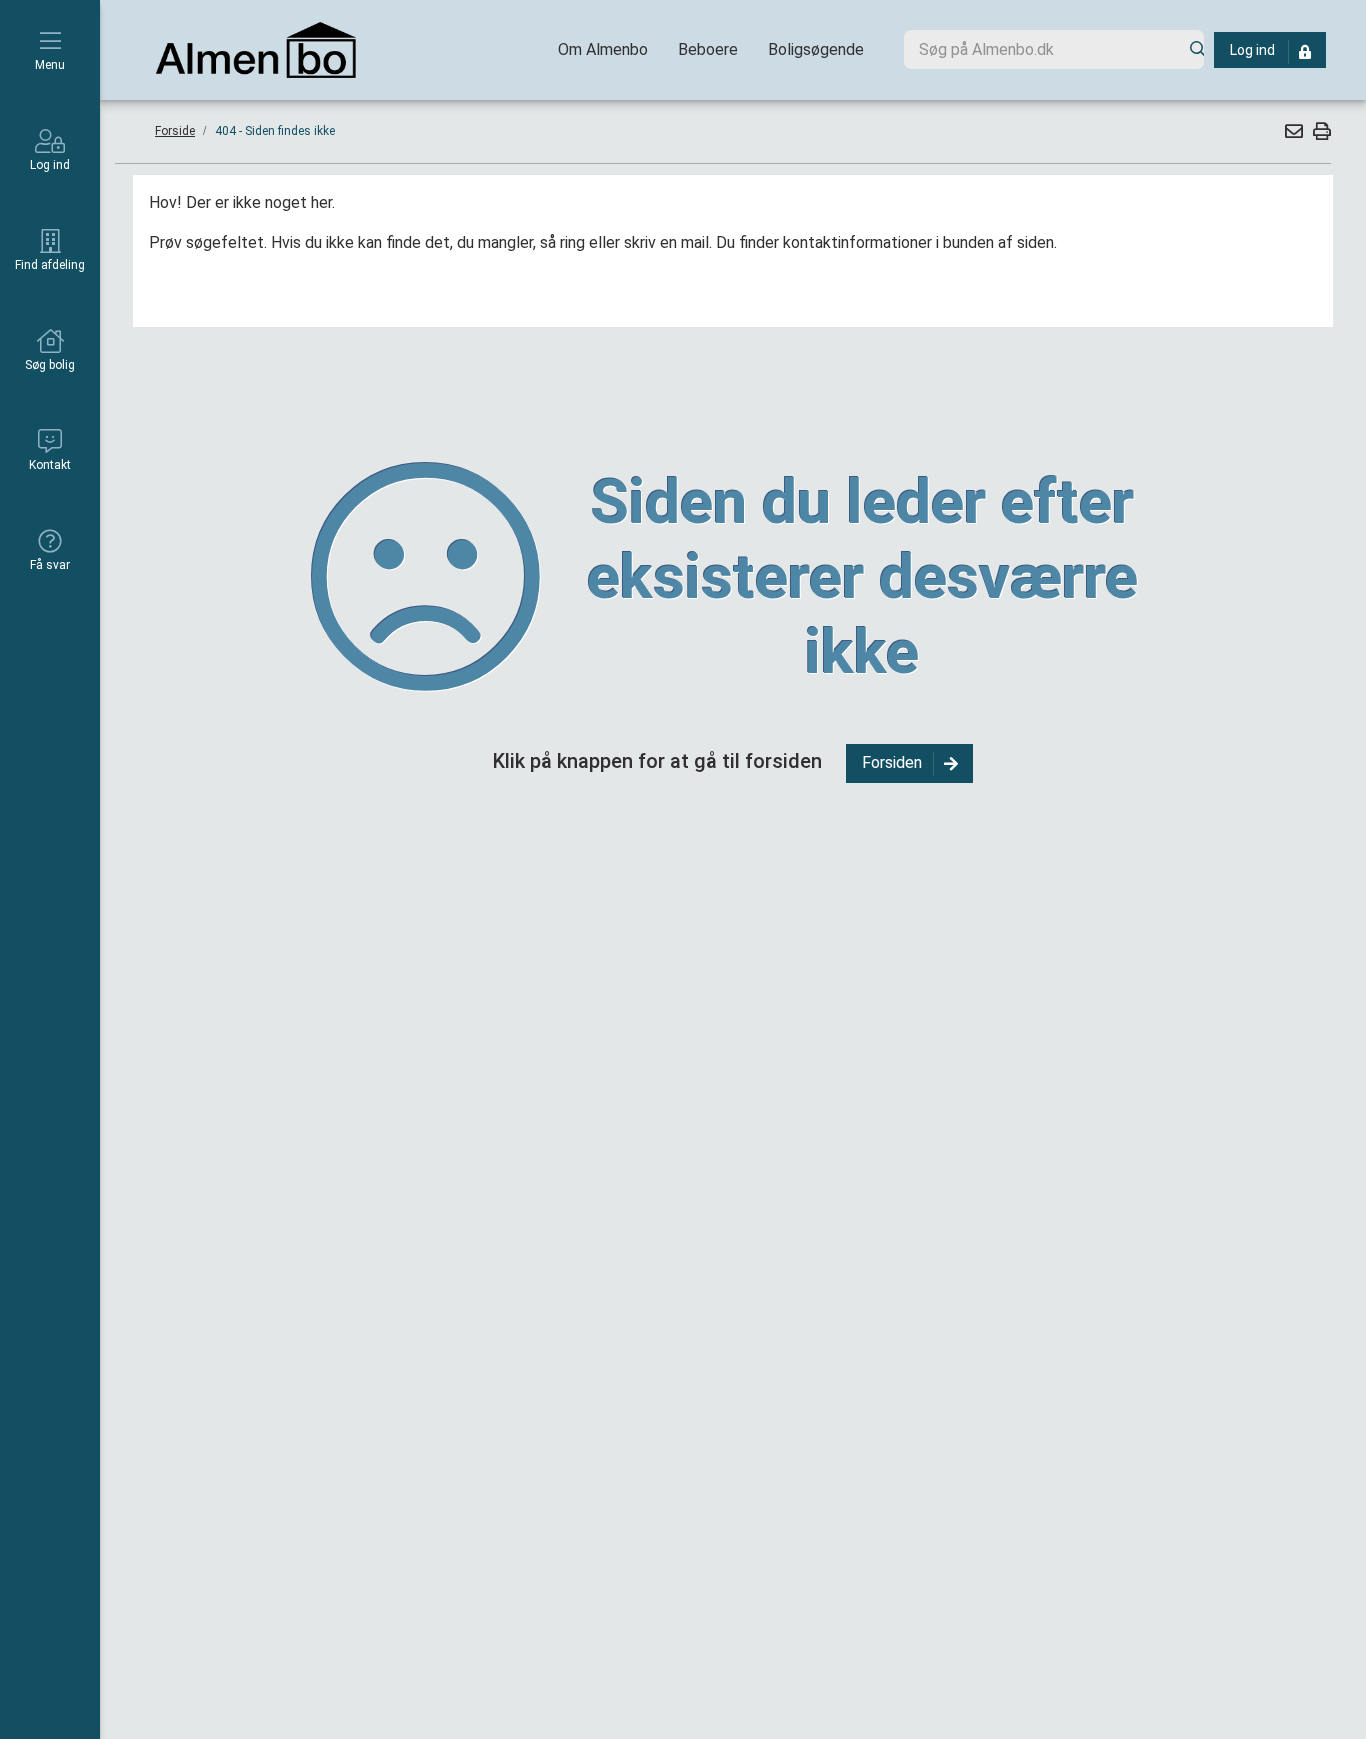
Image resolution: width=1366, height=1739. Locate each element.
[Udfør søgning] (1190, 49)
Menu (50, 65)
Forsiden (892, 762)
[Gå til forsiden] (256, 50)
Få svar (50, 565)
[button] (1293, 131)
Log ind (50, 165)
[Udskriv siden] (1319, 131)
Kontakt (50, 465)
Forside (175, 131)
